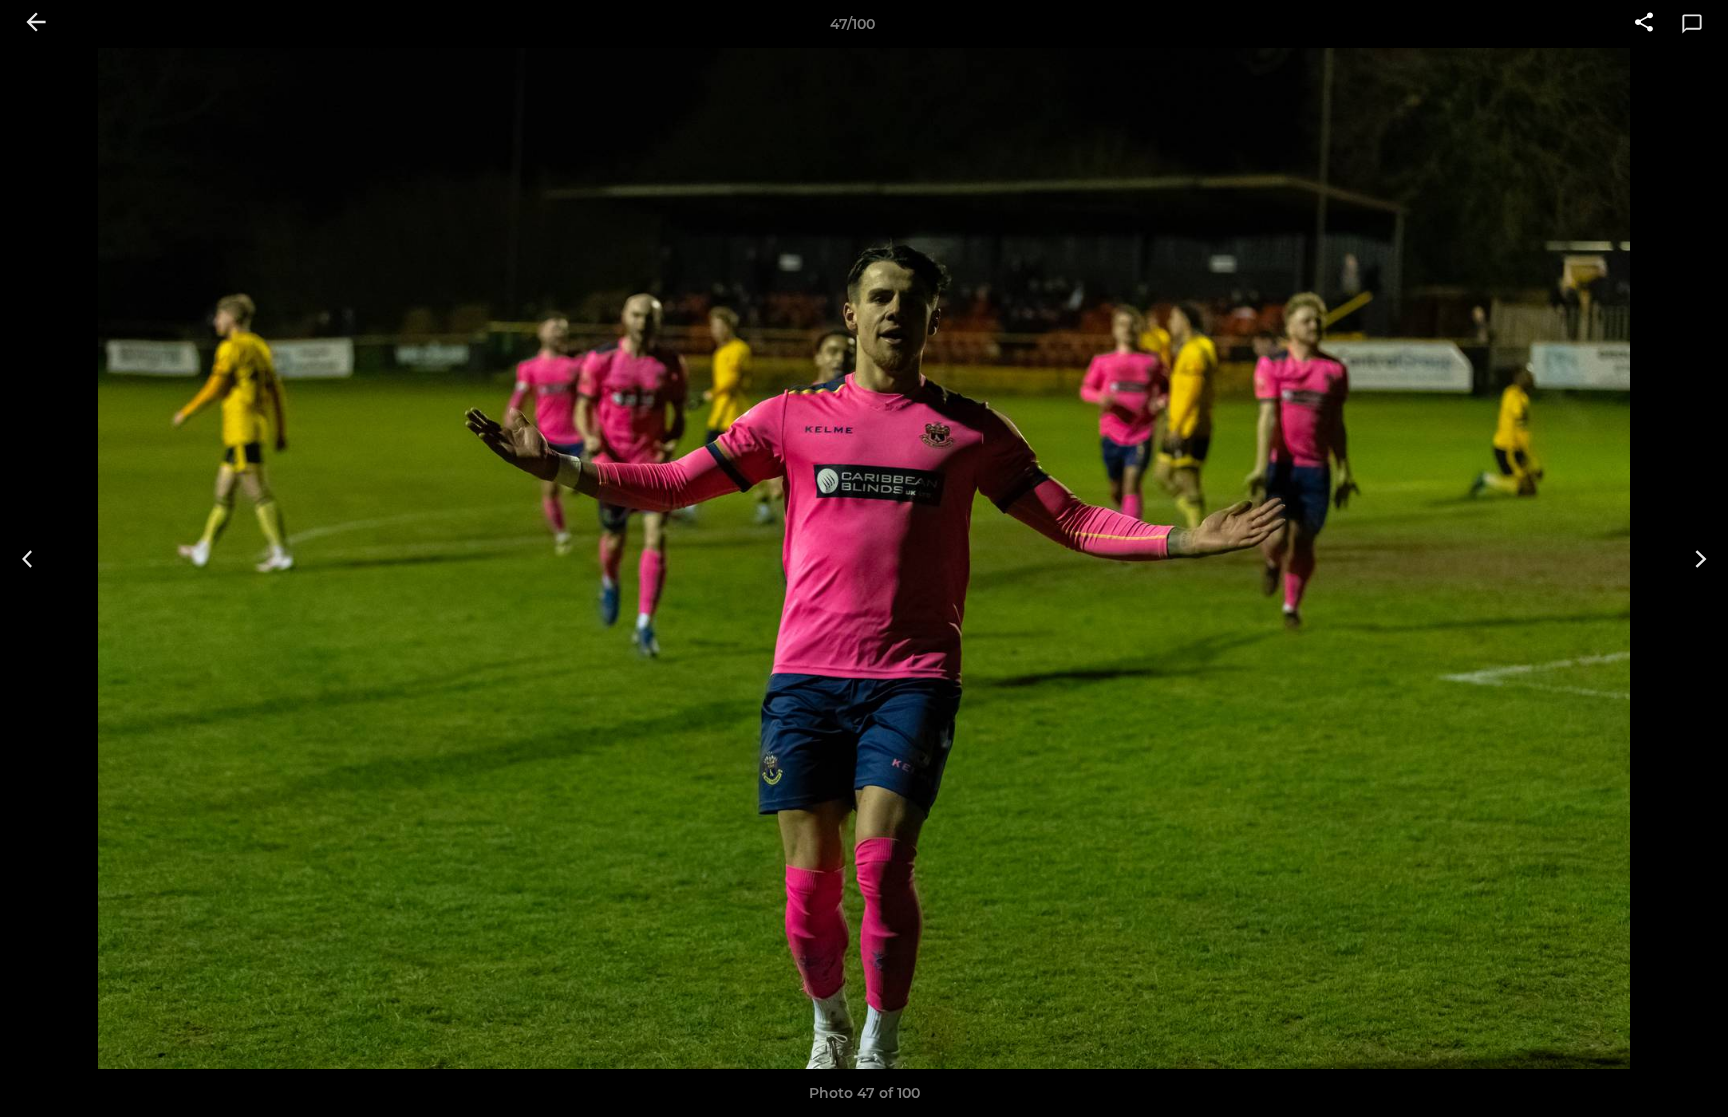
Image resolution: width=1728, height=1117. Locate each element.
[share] (1644, 24)
